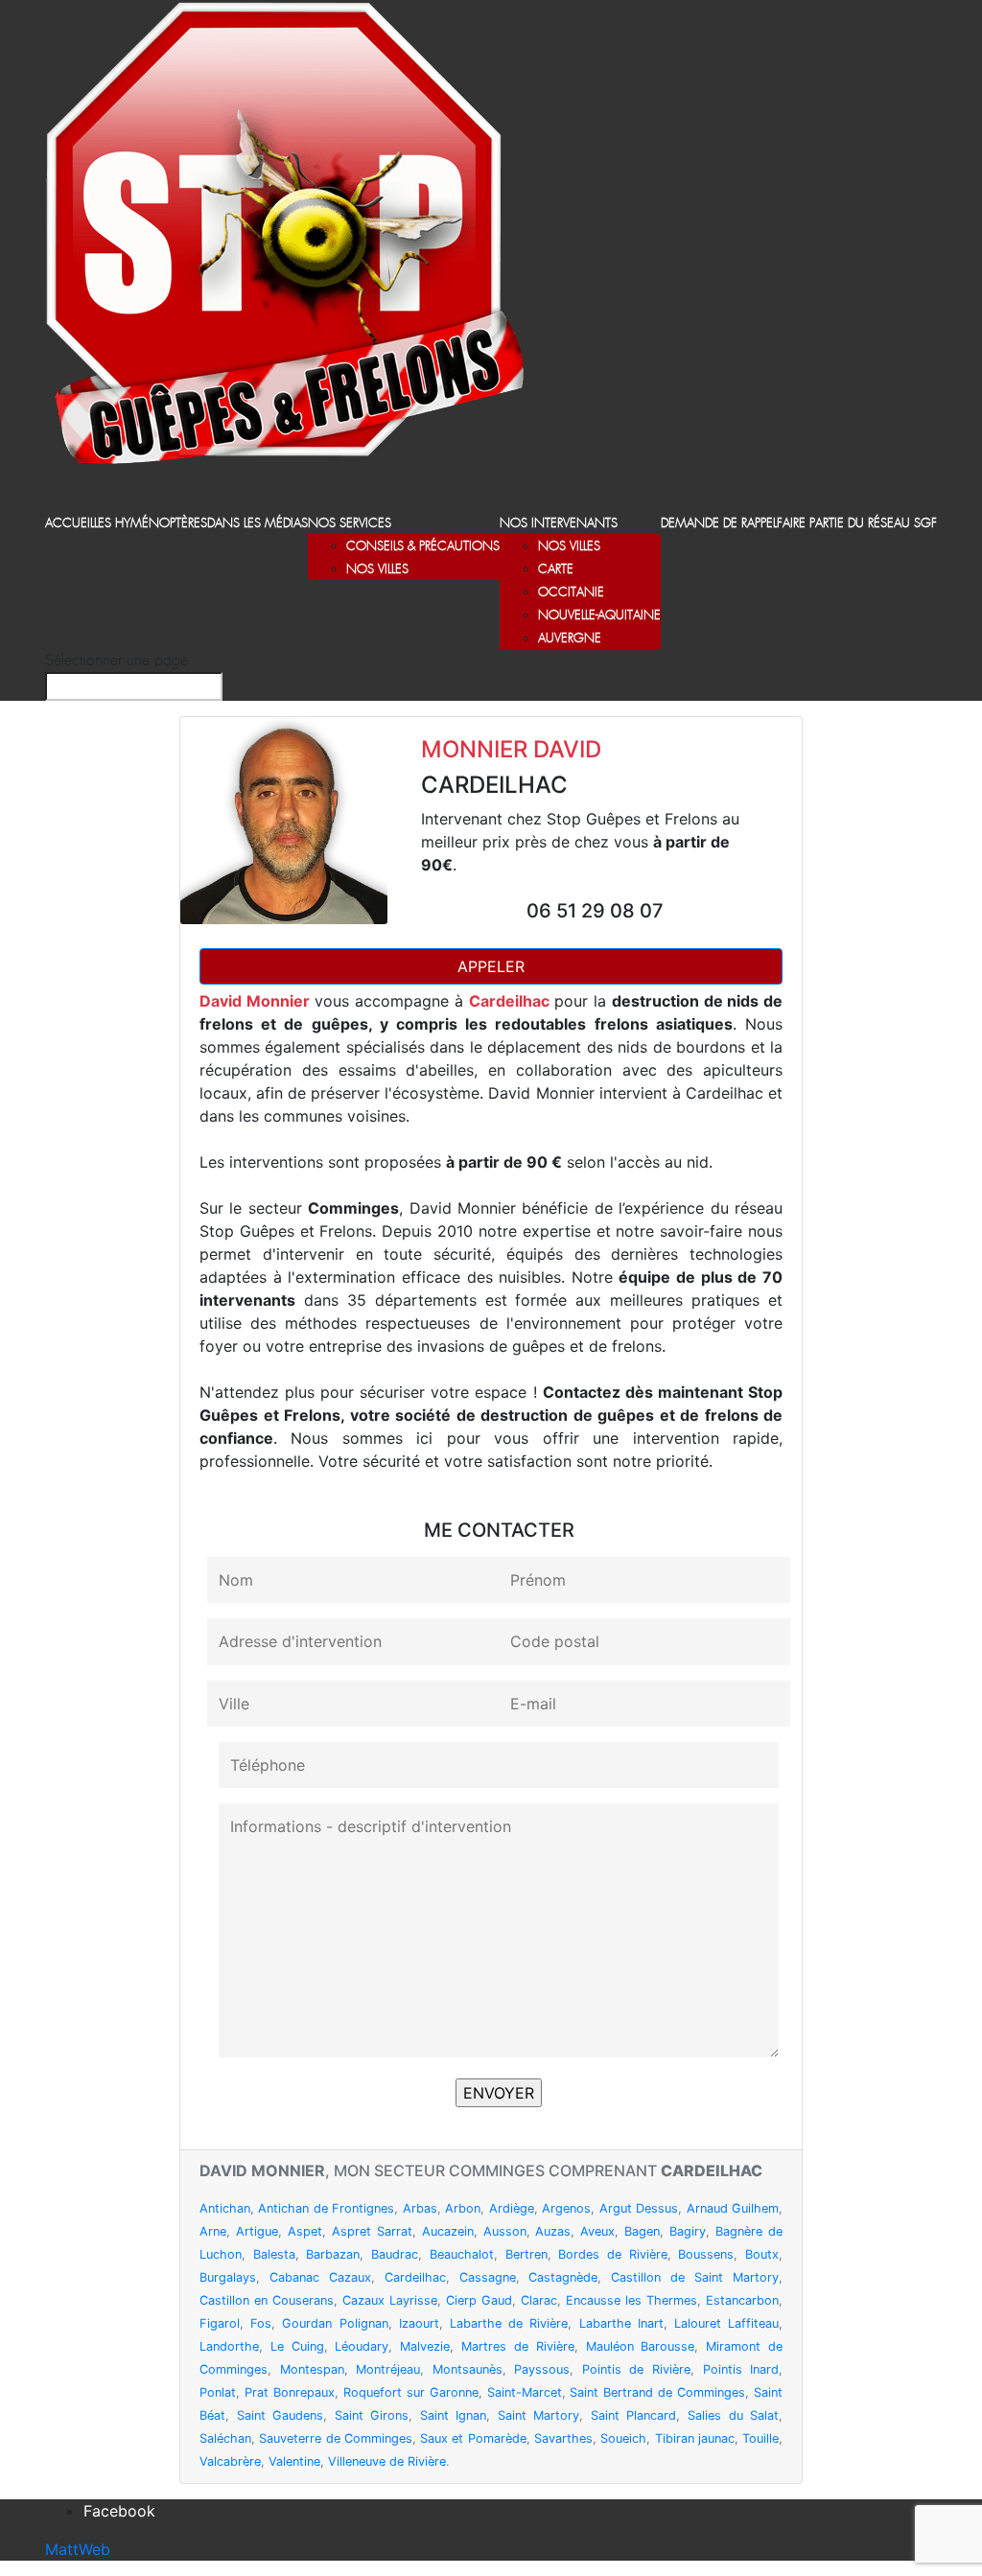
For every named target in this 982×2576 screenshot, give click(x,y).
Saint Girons (372, 2415)
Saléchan (225, 2438)
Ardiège (512, 2208)
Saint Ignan (454, 2415)
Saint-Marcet (525, 2392)
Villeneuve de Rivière (387, 2461)
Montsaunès (468, 2369)
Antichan (225, 2208)
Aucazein (448, 2231)
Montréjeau (388, 2369)
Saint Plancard (634, 2415)
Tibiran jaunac (695, 2438)
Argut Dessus (639, 2208)
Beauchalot (462, 2254)
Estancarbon (742, 2300)
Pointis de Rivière (636, 2369)
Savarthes (563, 2438)
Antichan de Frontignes (326, 2208)
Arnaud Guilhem (733, 2208)
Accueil (70, 524)
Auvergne (570, 639)
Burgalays (228, 2277)
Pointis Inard (741, 2369)
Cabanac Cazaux (320, 2277)
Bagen (642, 2231)
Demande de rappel (719, 524)
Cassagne (488, 2277)
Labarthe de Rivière (509, 2323)
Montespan (312, 2369)
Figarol (220, 2323)
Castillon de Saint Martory (695, 2277)
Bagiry (688, 2231)
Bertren (526, 2254)
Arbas (420, 2208)
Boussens (706, 2254)
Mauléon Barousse (641, 2346)
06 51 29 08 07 (595, 911)
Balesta (274, 2254)
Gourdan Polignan (335, 2323)
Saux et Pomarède (473, 2438)
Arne (213, 2231)
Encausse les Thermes (631, 2300)
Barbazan (333, 2254)
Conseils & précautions (423, 547)
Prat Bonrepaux (290, 2392)
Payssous (542, 2369)
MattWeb (78, 2549)
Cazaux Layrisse (390, 2300)
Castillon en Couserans (267, 2300)
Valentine (294, 2461)
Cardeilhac (415, 2277)
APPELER (491, 966)
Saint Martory (539, 2415)
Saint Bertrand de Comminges (657, 2392)
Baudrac (395, 2254)
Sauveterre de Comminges (336, 2438)
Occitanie (571, 593)
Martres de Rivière (518, 2346)
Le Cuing (297, 2346)
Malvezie (425, 2346)
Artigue (257, 2231)
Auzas (553, 2231)
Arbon (463, 2208)
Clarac (539, 2300)
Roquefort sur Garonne (411, 2392)
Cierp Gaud (479, 2300)
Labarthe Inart (621, 2323)
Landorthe (229, 2346)
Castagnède (563, 2277)
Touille (760, 2438)
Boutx (762, 2254)
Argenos (566, 2208)
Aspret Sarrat (372, 2231)
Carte (556, 570)
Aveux (597, 2231)
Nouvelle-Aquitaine (599, 616)
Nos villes (377, 570)
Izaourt (419, 2323)
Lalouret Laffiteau (726, 2323)
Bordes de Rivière (612, 2254)
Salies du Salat (733, 2415)
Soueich (623, 2438)
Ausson (505, 2231)
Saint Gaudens (281, 2415)
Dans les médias (257, 524)
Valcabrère (230, 2461)
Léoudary (362, 2346)
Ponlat (218, 2392)
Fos (261, 2323)
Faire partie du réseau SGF (857, 524)
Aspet (305, 2231)
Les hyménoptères (151, 524)
